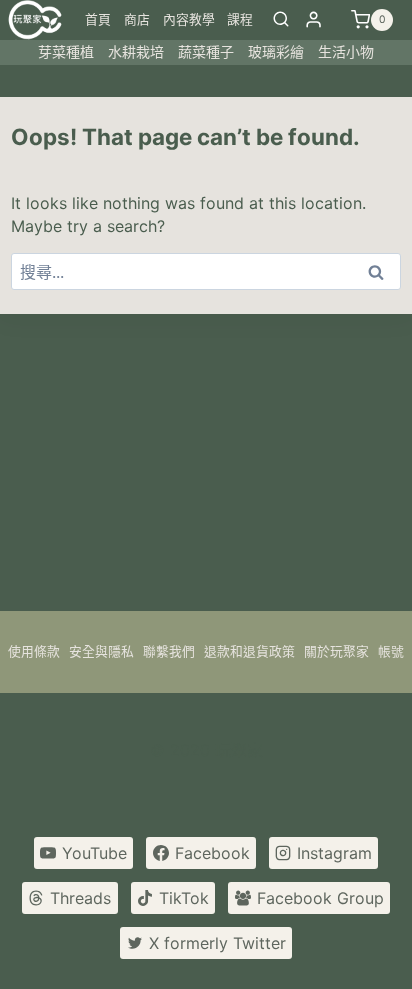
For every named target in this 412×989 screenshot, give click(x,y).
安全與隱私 (101, 651)
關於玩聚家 (336, 651)
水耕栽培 (136, 51)
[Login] (313, 19)
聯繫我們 (169, 651)
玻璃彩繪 (276, 51)
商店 (137, 19)
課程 (240, 19)
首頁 (98, 19)
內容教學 (189, 19)
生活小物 (346, 51)
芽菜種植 (66, 51)
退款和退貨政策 (249, 651)
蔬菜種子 (206, 51)
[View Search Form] (281, 20)
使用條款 (34, 651)
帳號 (391, 651)
